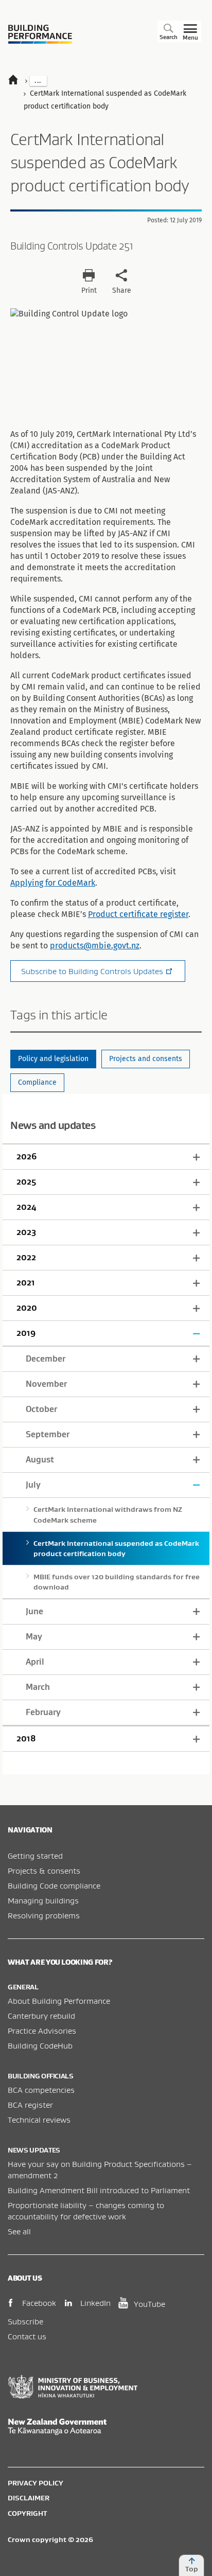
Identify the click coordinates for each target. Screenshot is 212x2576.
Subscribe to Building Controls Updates (92, 971)
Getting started (35, 1856)
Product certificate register (138, 914)
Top (192, 2569)
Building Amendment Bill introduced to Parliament (99, 2190)
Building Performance (40, 34)
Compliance (37, 1082)
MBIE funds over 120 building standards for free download (117, 1582)
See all (19, 2231)
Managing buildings (43, 1900)
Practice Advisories (42, 2031)
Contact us (27, 2336)
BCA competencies (41, 2090)
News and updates (53, 1125)
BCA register (30, 2105)
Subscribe (25, 2321)
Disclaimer (29, 2498)
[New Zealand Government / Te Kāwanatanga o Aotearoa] (106, 2427)
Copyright (27, 2513)
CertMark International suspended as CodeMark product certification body (116, 1548)
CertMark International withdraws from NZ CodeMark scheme (108, 1514)
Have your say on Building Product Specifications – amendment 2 (100, 2169)
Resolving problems (44, 1915)
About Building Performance (59, 2001)
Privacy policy (36, 2483)
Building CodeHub (40, 2045)
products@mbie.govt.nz (95, 946)
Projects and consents (146, 1059)
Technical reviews (39, 2120)
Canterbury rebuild (41, 2016)
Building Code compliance (54, 1885)
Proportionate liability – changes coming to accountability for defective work (86, 2211)
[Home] (18, 81)
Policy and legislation (53, 1059)
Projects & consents (44, 1871)
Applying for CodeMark (53, 883)
